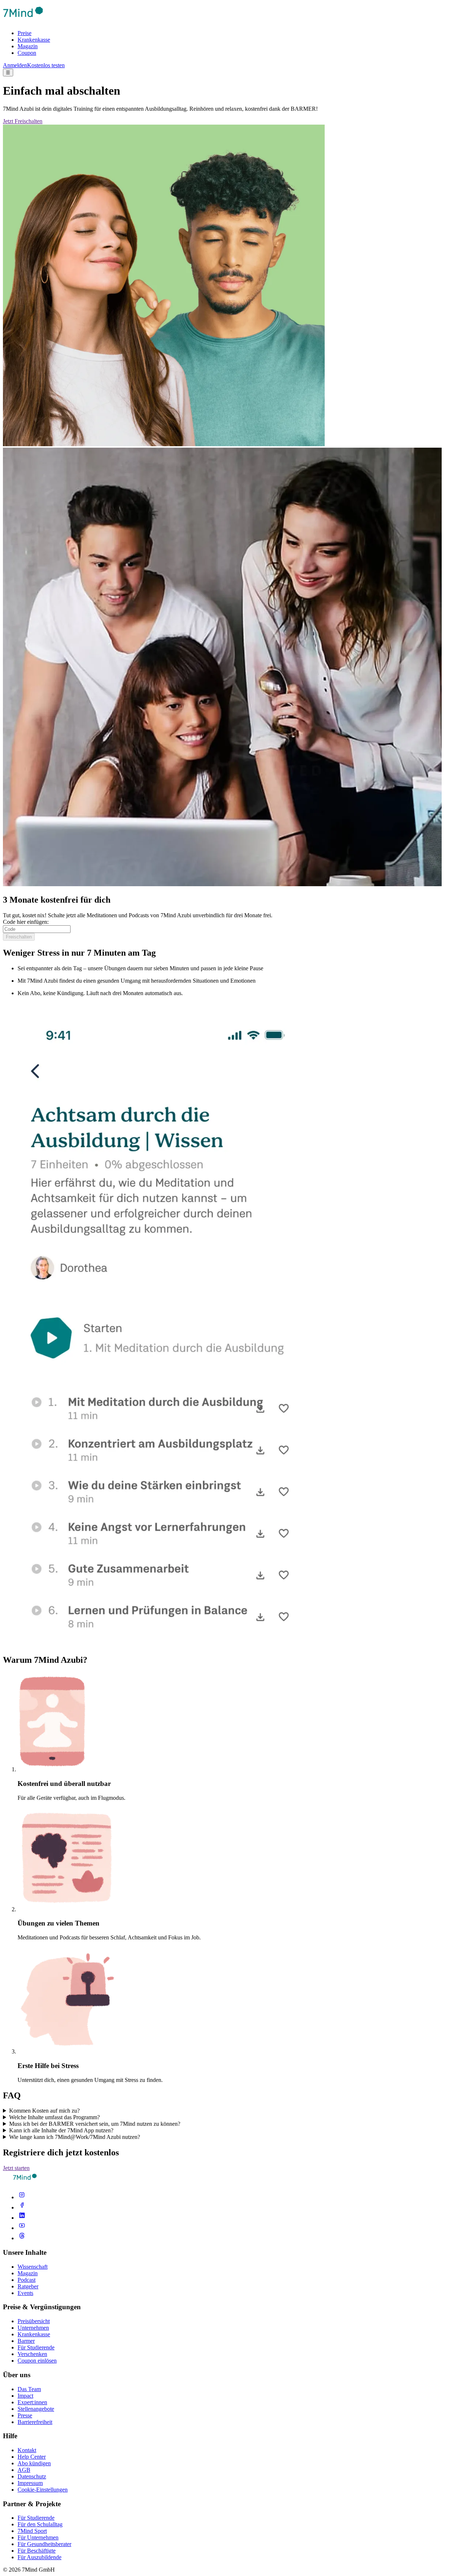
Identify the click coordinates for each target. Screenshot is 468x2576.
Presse (25, 2415)
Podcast (27, 2280)
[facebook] (22, 2207)
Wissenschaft (33, 2267)
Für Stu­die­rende (36, 2518)
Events (25, 2293)
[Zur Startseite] (23, 21)
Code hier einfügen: (26, 922)
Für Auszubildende (39, 2557)
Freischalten (19, 937)
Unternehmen (33, 2328)
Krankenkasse (34, 40)
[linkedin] (22, 2218)
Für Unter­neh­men (38, 2537)
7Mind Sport (32, 2531)
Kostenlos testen (46, 65)
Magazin (28, 46)
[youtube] (22, 2228)
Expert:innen (32, 2402)
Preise (24, 33)
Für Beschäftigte (37, 2551)
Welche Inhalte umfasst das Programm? (54, 2117)
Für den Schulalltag (40, 2524)
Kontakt (27, 2450)
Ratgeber (28, 2286)
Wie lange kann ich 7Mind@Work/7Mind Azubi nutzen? (75, 2137)
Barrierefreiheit (35, 2422)
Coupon (27, 53)
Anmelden (15, 65)
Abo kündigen (34, 2463)
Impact (25, 2396)
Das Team (29, 2389)
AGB (24, 2470)
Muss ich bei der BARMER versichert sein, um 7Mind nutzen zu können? (95, 2124)
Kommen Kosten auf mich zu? (44, 2111)
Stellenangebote (36, 2409)
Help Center (32, 2457)
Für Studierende (36, 2347)
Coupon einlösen (37, 2361)
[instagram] (22, 2197)
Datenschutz (32, 2476)
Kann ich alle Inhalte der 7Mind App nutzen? (61, 2130)
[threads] (22, 2238)
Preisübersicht (34, 2321)
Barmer (26, 2341)
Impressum (30, 2483)
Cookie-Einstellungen (43, 2490)
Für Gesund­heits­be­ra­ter (44, 2544)
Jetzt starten (16, 2168)
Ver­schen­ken (32, 2354)
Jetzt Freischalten (23, 121)
